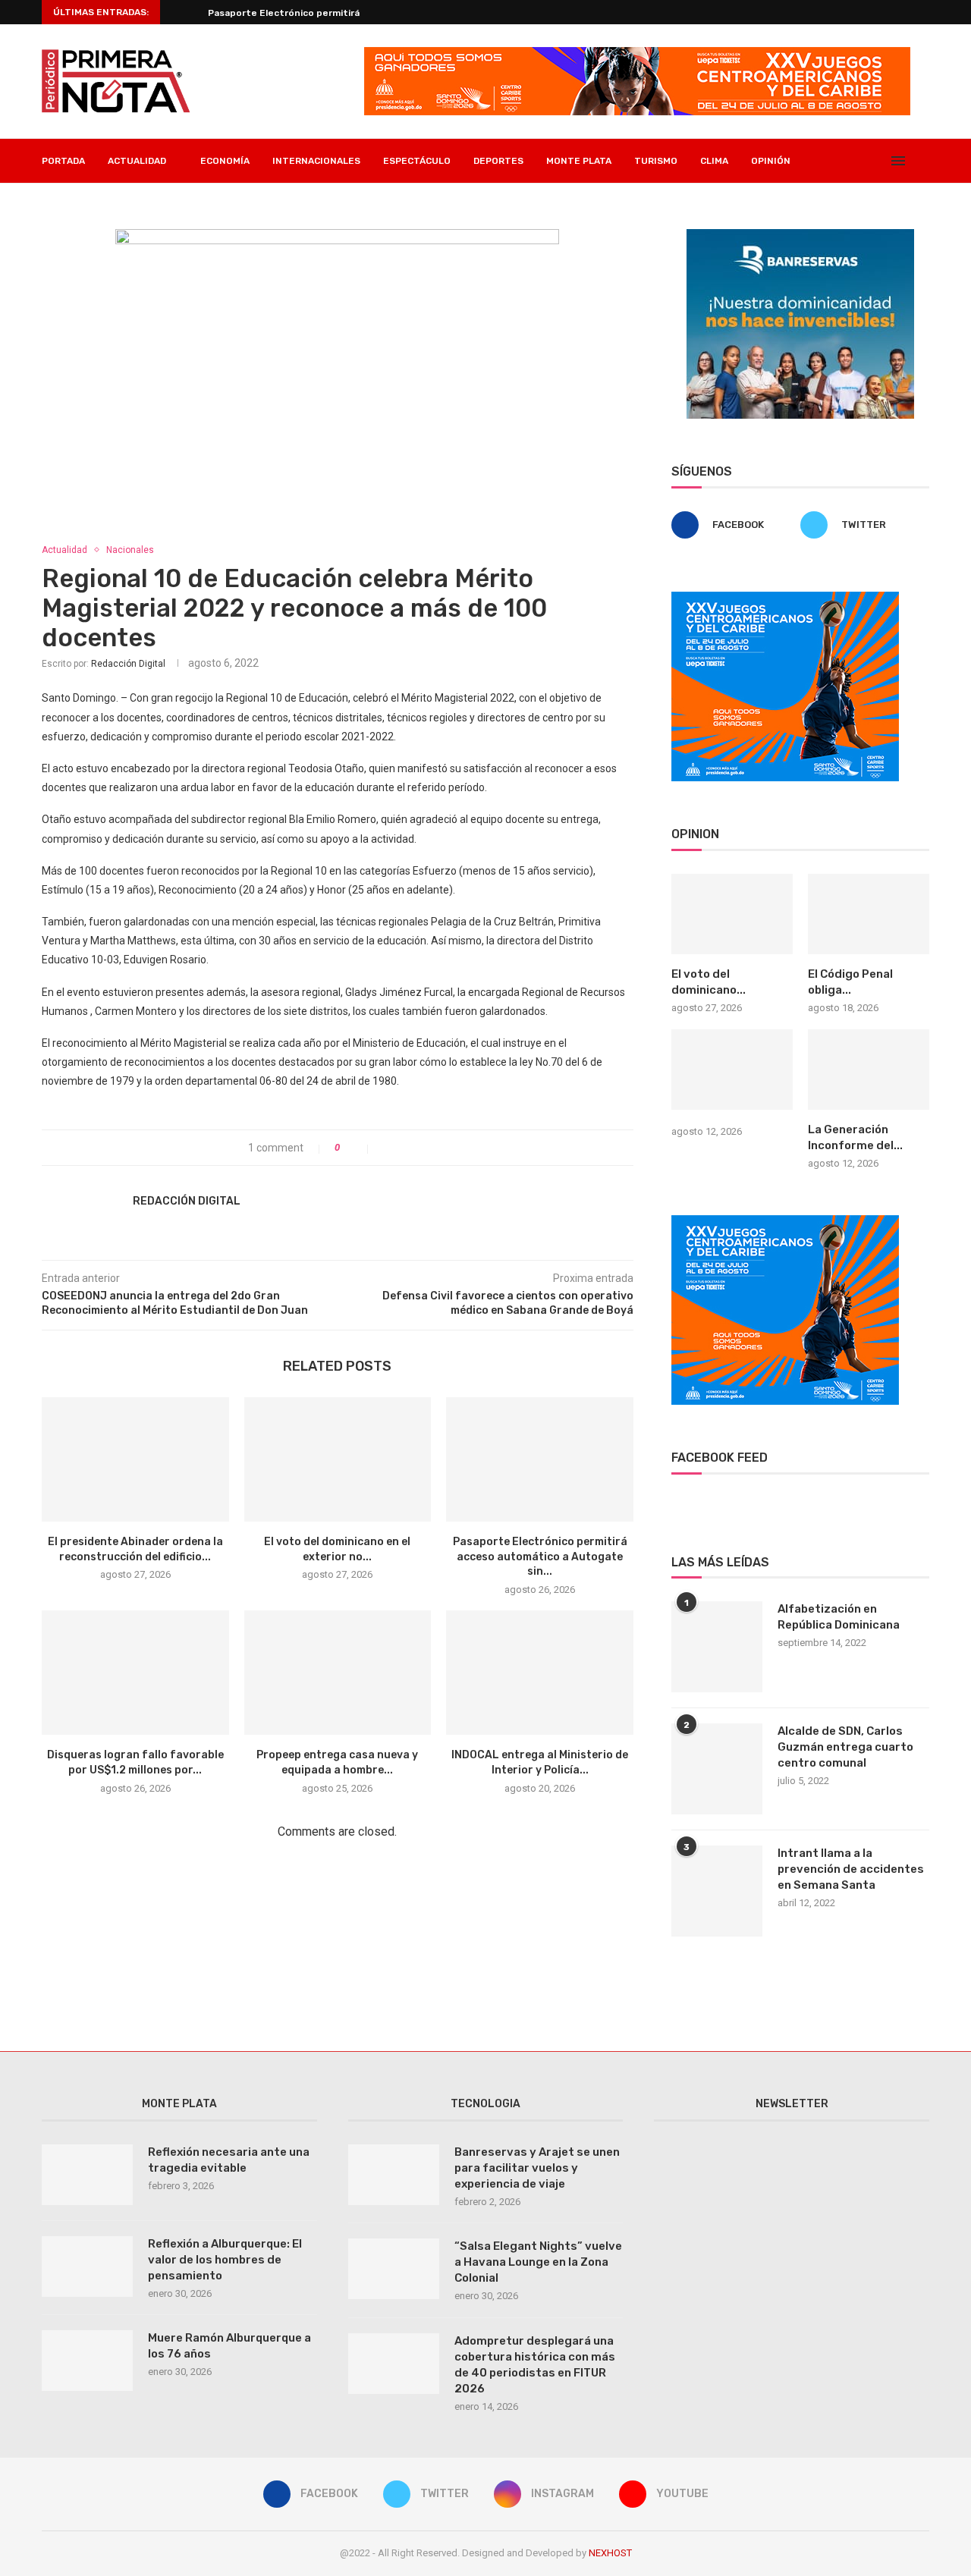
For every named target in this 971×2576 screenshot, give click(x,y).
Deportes (498, 161)
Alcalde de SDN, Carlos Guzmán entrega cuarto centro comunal (845, 1747)
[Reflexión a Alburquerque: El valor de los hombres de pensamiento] (87, 2267)
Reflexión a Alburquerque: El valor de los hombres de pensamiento (225, 2260)
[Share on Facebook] (387, 1148)
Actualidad (64, 550)
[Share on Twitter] (402, 1148)
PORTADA (63, 161)
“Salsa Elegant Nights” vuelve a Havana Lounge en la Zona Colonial (538, 2262)
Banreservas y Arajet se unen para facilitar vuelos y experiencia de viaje (537, 2168)
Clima (714, 161)
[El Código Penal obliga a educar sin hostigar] (869, 914)
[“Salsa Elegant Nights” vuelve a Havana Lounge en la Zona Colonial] (394, 2269)
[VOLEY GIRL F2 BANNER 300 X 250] (785, 598)
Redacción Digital (128, 664)
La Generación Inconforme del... (855, 1137)
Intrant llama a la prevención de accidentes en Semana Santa (851, 1869)
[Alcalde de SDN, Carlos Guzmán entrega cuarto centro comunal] (717, 1769)
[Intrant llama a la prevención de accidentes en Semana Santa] (717, 1891)
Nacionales (130, 550)
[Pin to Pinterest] (418, 1148)
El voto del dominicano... (709, 982)
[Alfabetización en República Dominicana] (717, 1647)
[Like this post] (358, 1148)
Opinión (771, 161)
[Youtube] (877, 161)
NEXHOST (610, 2553)
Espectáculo (417, 161)
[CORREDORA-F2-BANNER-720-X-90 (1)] (637, 53)
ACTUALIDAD (137, 161)
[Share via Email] (434, 1148)
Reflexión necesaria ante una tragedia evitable (229, 2160)
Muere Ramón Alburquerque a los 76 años (229, 2346)
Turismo (656, 161)
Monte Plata (579, 161)
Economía (225, 161)
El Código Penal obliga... (850, 982)
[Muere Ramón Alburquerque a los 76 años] (87, 2361)
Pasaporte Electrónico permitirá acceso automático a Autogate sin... (540, 1557)
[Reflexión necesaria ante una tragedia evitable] (87, 2175)
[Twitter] (845, 161)
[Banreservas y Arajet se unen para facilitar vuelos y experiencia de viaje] (394, 2175)
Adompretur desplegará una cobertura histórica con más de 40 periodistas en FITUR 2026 (535, 2365)
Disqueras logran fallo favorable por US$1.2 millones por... (341, 13)
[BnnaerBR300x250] (800, 235)
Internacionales (316, 161)
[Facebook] (830, 161)
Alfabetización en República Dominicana (839, 1617)
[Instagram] (861, 161)
